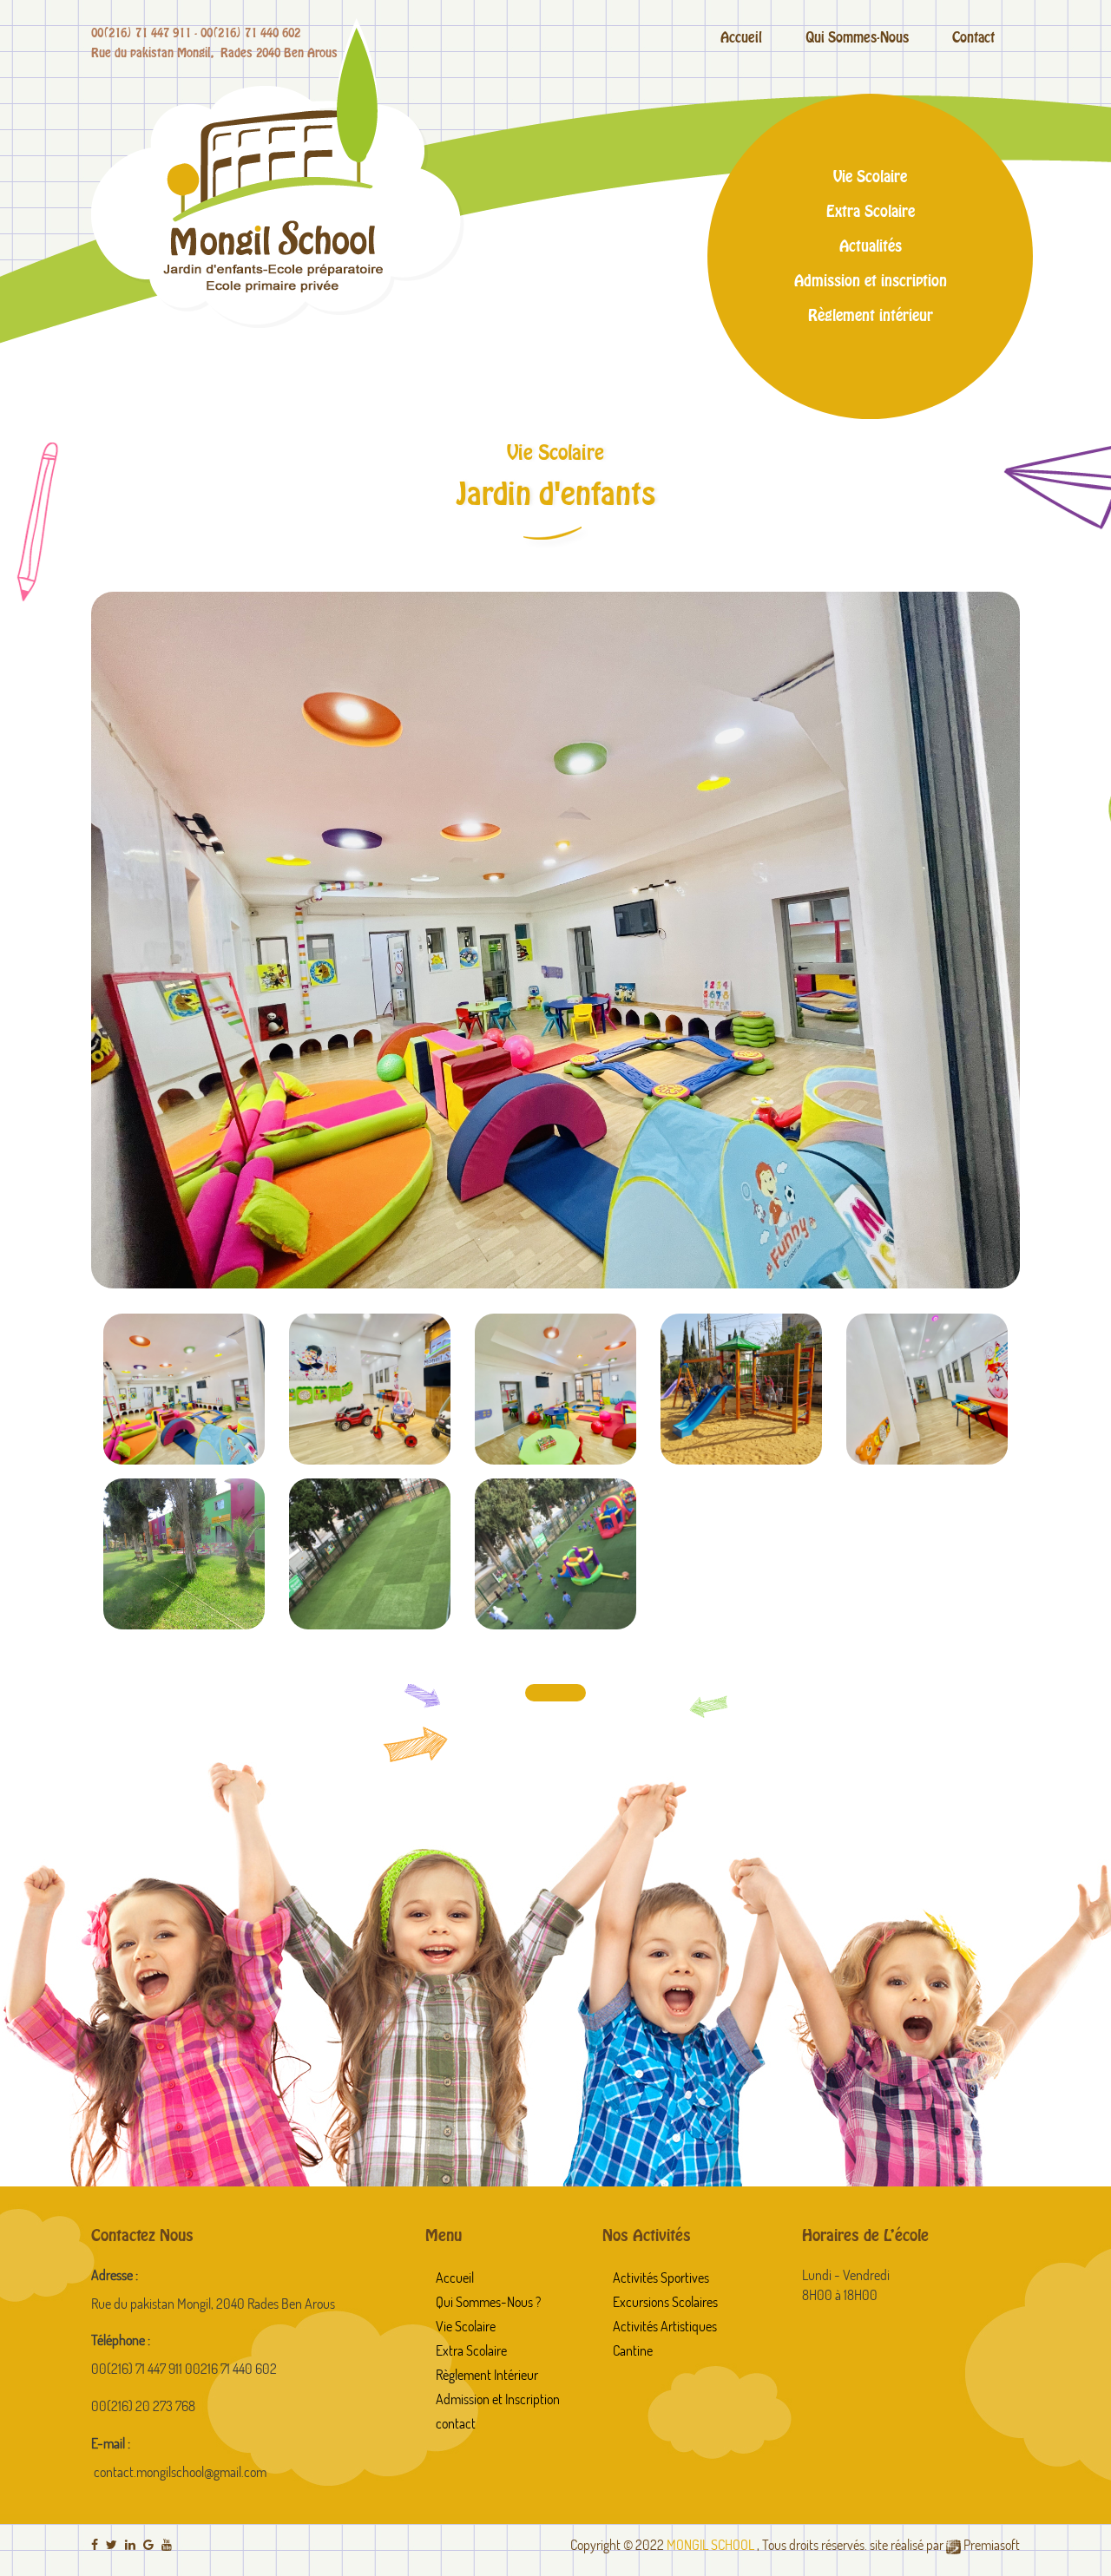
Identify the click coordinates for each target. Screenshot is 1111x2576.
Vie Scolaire (870, 176)
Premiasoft (992, 2545)
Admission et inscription (871, 280)
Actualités (871, 246)
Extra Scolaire (871, 211)
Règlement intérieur (871, 315)
